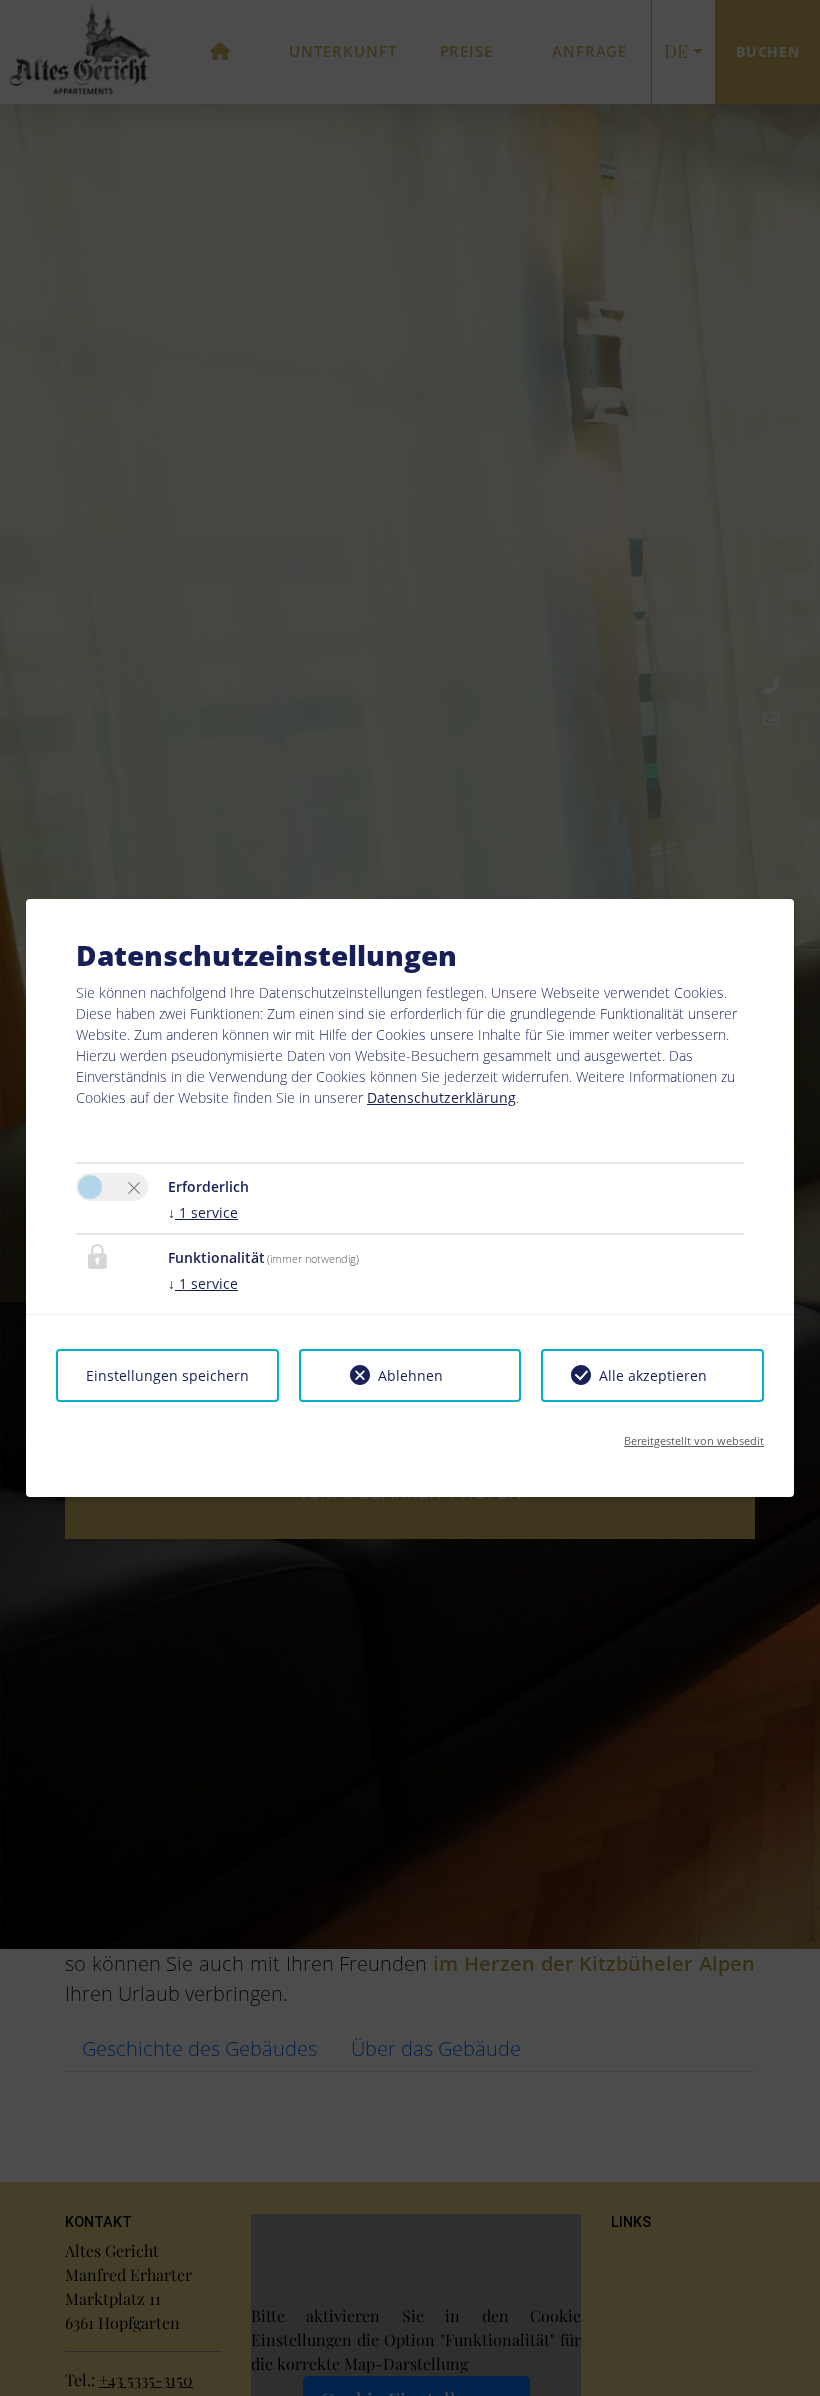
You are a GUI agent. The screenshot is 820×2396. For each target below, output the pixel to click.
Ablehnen (410, 1375)
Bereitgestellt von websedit (694, 1440)
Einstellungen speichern (167, 1375)
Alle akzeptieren (653, 1375)
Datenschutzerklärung (441, 1097)
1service (203, 1212)
